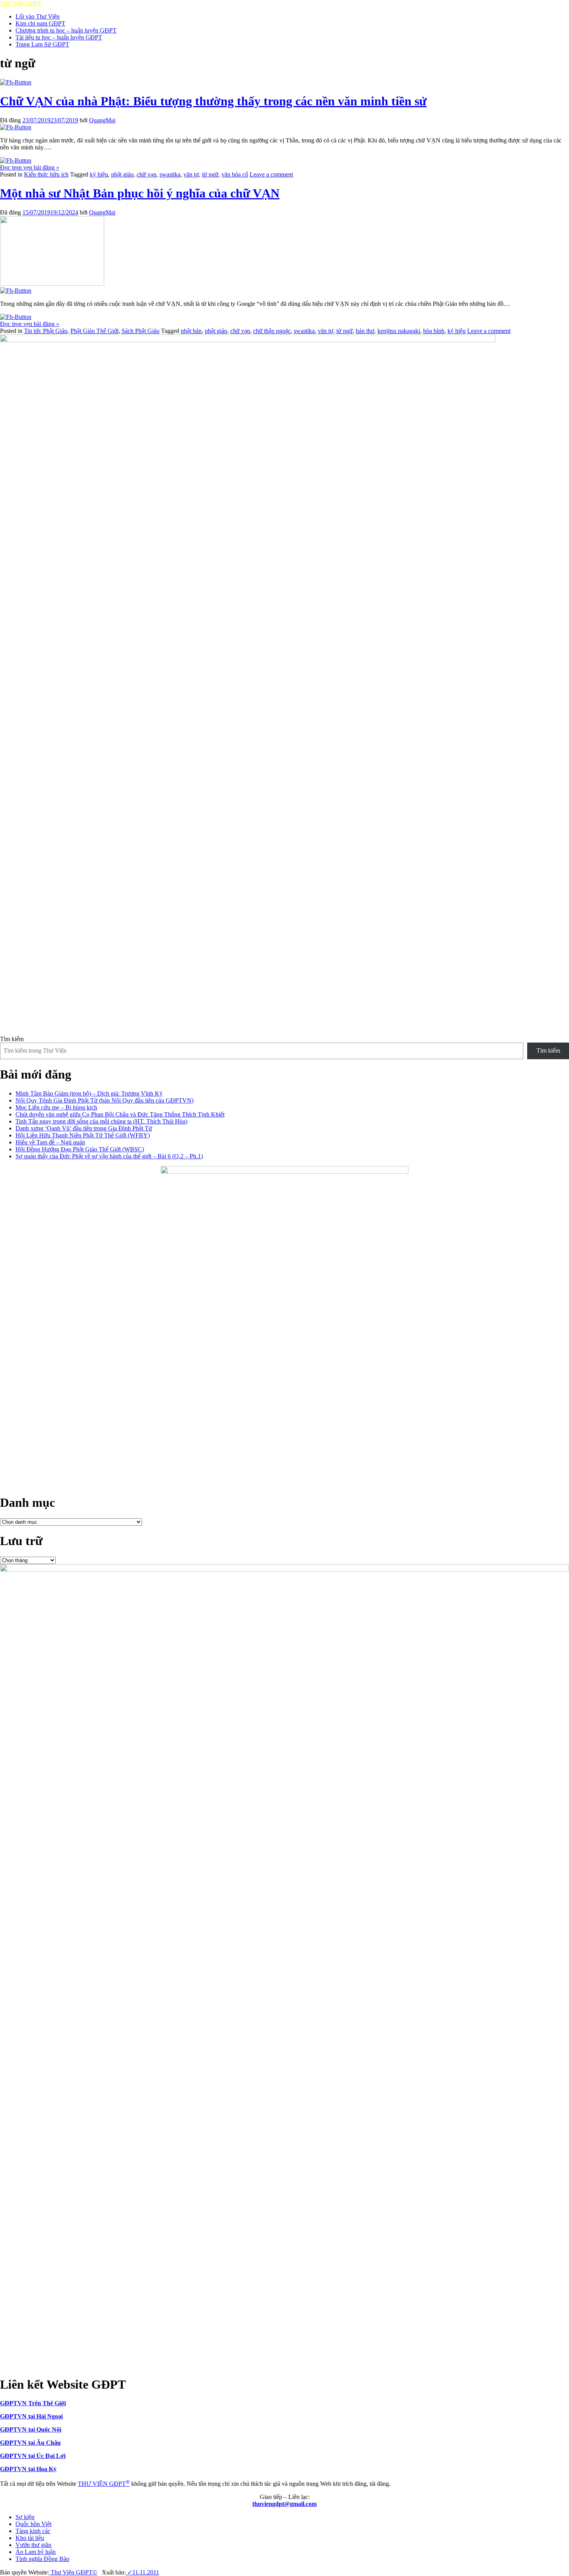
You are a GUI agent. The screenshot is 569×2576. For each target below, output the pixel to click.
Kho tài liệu (30, 2538)
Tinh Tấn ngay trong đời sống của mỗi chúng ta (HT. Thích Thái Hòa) (101, 1121)
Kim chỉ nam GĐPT (40, 23)
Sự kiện (25, 2517)
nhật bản (191, 331)
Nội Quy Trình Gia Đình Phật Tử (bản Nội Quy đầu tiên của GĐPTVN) (105, 1100)
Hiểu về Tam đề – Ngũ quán (50, 1142)
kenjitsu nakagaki (399, 331)
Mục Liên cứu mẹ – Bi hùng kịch (56, 1107)
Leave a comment (271, 174)
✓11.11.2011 (142, 2572)
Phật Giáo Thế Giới (94, 331)
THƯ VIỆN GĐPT (104, 2484)
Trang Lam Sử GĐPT (42, 44)
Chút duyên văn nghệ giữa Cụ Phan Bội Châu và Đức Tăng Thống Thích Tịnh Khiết (120, 1114)
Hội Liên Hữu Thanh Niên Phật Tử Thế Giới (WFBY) (83, 1135)
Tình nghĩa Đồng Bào (42, 2559)
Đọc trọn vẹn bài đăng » (30, 167)
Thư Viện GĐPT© (73, 2572)
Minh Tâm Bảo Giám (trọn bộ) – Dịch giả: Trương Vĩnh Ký (89, 1093)
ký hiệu (99, 174)
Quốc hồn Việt (33, 2524)
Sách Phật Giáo (141, 331)
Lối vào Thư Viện (38, 16)
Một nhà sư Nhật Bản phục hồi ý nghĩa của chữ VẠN (140, 193)
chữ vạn (147, 174)
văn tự (191, 174)
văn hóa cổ (235, 174)
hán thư (365, 331)
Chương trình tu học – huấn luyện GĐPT (66, 30)
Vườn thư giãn (33, 2545)
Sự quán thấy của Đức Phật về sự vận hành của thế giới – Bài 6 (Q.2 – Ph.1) (109, 1156)
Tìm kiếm (12, 1039)
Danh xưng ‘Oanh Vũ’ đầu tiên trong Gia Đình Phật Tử (84, 1128)
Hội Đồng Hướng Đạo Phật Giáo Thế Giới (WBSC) (80, 1149)
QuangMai (102, 120)
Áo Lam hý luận (36, 2552)
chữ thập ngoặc (272, 331)
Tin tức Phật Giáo (46, 331)
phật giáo (122, 174)
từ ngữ (210, 174)
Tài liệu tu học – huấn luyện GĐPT (59, 37)
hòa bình (434, 331)
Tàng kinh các (33, 2531)
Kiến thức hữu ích (46, 174)
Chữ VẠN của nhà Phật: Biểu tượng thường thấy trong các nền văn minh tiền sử (213, 101)
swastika (170, 174)
